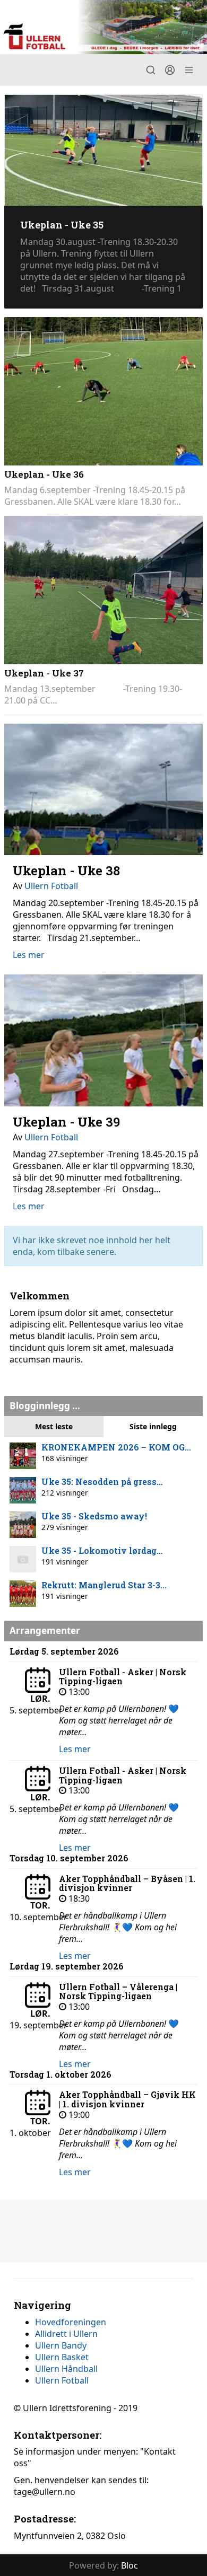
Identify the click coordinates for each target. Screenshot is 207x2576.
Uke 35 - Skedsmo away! (94, 1516)
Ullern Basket (62, 2357)
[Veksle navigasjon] (189, 70)
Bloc (130, 2565)
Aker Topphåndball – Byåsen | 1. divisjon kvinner (127, 1883)
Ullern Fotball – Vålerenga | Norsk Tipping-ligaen (118, 1992)
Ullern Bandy (61, 2345)
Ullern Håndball (66, 2369)
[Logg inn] (170, 70)
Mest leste (54, 1426)
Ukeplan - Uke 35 (62, 225)
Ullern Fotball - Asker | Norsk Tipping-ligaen (123, 1677)
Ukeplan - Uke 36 (44, 474)
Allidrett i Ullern (66, 2334)
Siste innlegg (153, 1426)
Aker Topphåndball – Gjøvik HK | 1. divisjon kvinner (127, 2099)
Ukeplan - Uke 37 (44, 673)
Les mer (29, 955)
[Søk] (151, 70)
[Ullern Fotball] (103, 27)
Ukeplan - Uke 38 (66, 871)
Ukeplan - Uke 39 (66, 1122)
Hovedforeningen (71, 2322)
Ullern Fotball (51, 886)
